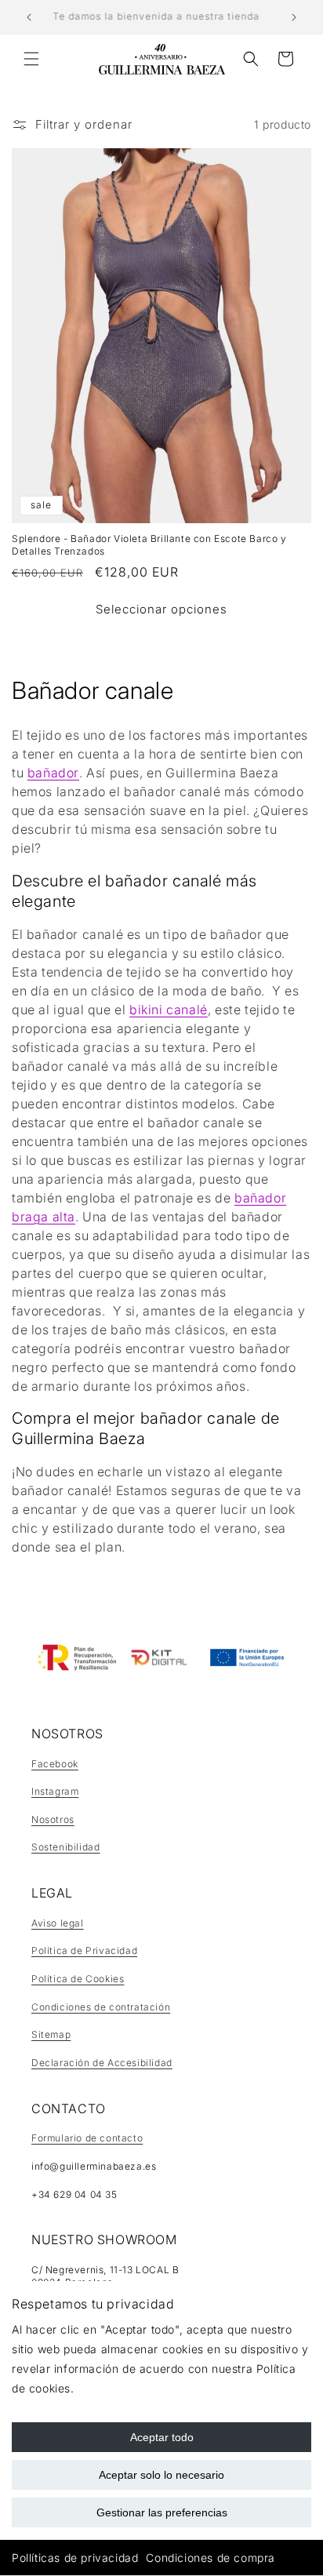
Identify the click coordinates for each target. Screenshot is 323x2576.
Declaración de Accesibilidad (102, 2063)
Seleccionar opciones (161, 609)
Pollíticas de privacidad (75, 2558)
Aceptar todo (162, 2437)
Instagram (55, 1791)
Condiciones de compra (210, 2558)
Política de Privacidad (84, 1950)
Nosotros (53, 1819)
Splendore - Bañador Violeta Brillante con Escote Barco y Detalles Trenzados (149, 545)
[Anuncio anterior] (29, 17)
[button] (31, 59)
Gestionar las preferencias (162, 2512)
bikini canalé (169, 1010)
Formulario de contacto (87, 2138)
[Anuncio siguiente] (294, 17)
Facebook (55, 1764)
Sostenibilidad (65, 1847)
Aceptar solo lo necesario (161, 2475)
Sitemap (51, 2034)
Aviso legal (58, 1923)
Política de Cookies (78, 1979)
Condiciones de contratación (101, 2007)
